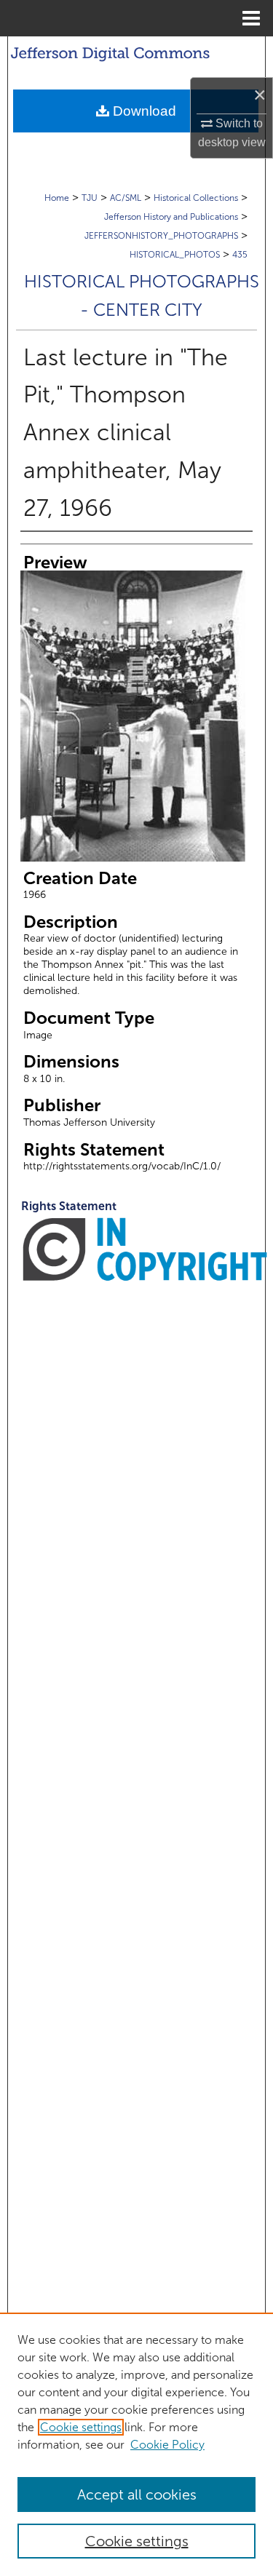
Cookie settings (81, 2427)
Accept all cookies (137, 2494)
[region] (136, 2444)
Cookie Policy (167, 2445)
